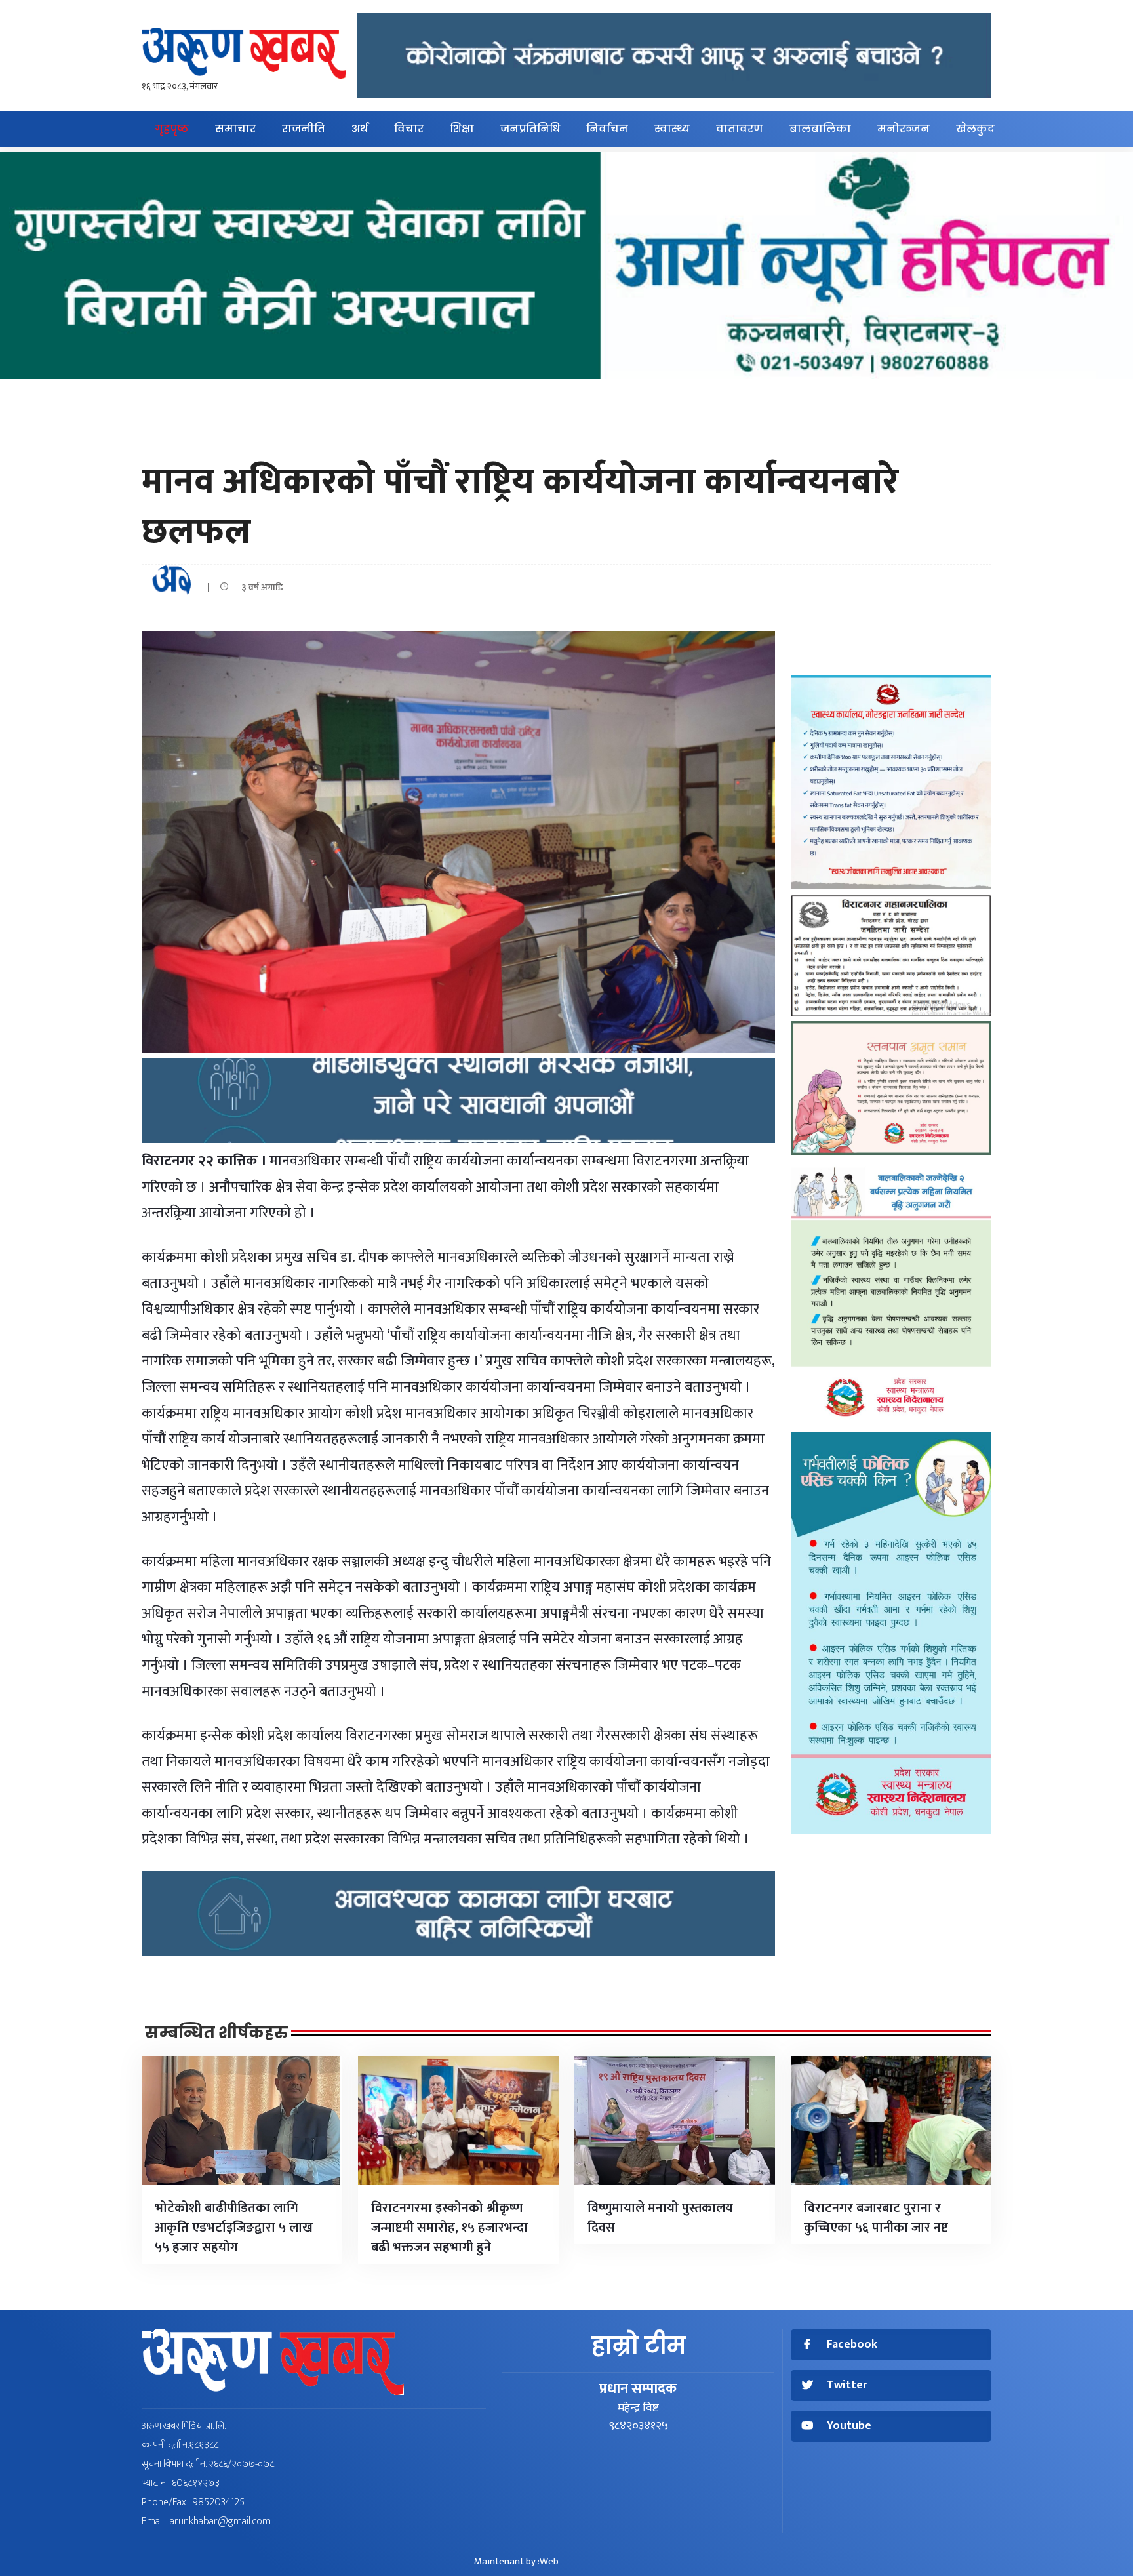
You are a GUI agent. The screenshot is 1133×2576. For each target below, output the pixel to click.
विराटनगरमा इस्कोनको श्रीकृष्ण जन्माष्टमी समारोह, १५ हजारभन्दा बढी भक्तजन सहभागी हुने (449, 2228)
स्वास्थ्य (672, 129)
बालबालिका (820, 129)
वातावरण (740, 129)
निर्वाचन (607, 129)
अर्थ (360, 129)
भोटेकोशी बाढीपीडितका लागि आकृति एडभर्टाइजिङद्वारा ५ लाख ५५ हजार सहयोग (234, 2228)
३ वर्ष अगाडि (259, 587)
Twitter (847, 2385)
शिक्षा (462, 129)
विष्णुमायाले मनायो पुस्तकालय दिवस (660, 2218)
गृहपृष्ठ (172, 129)
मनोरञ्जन (904, 129)
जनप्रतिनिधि (530, 129)
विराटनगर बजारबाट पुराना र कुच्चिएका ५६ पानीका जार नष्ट (876, 2218)
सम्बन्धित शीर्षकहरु (216, 2033)
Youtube (849, 2426)
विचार (409, 129)
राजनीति (304, 129)
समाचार (235, 129)
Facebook (852, 2345)
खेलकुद (975, 129)
